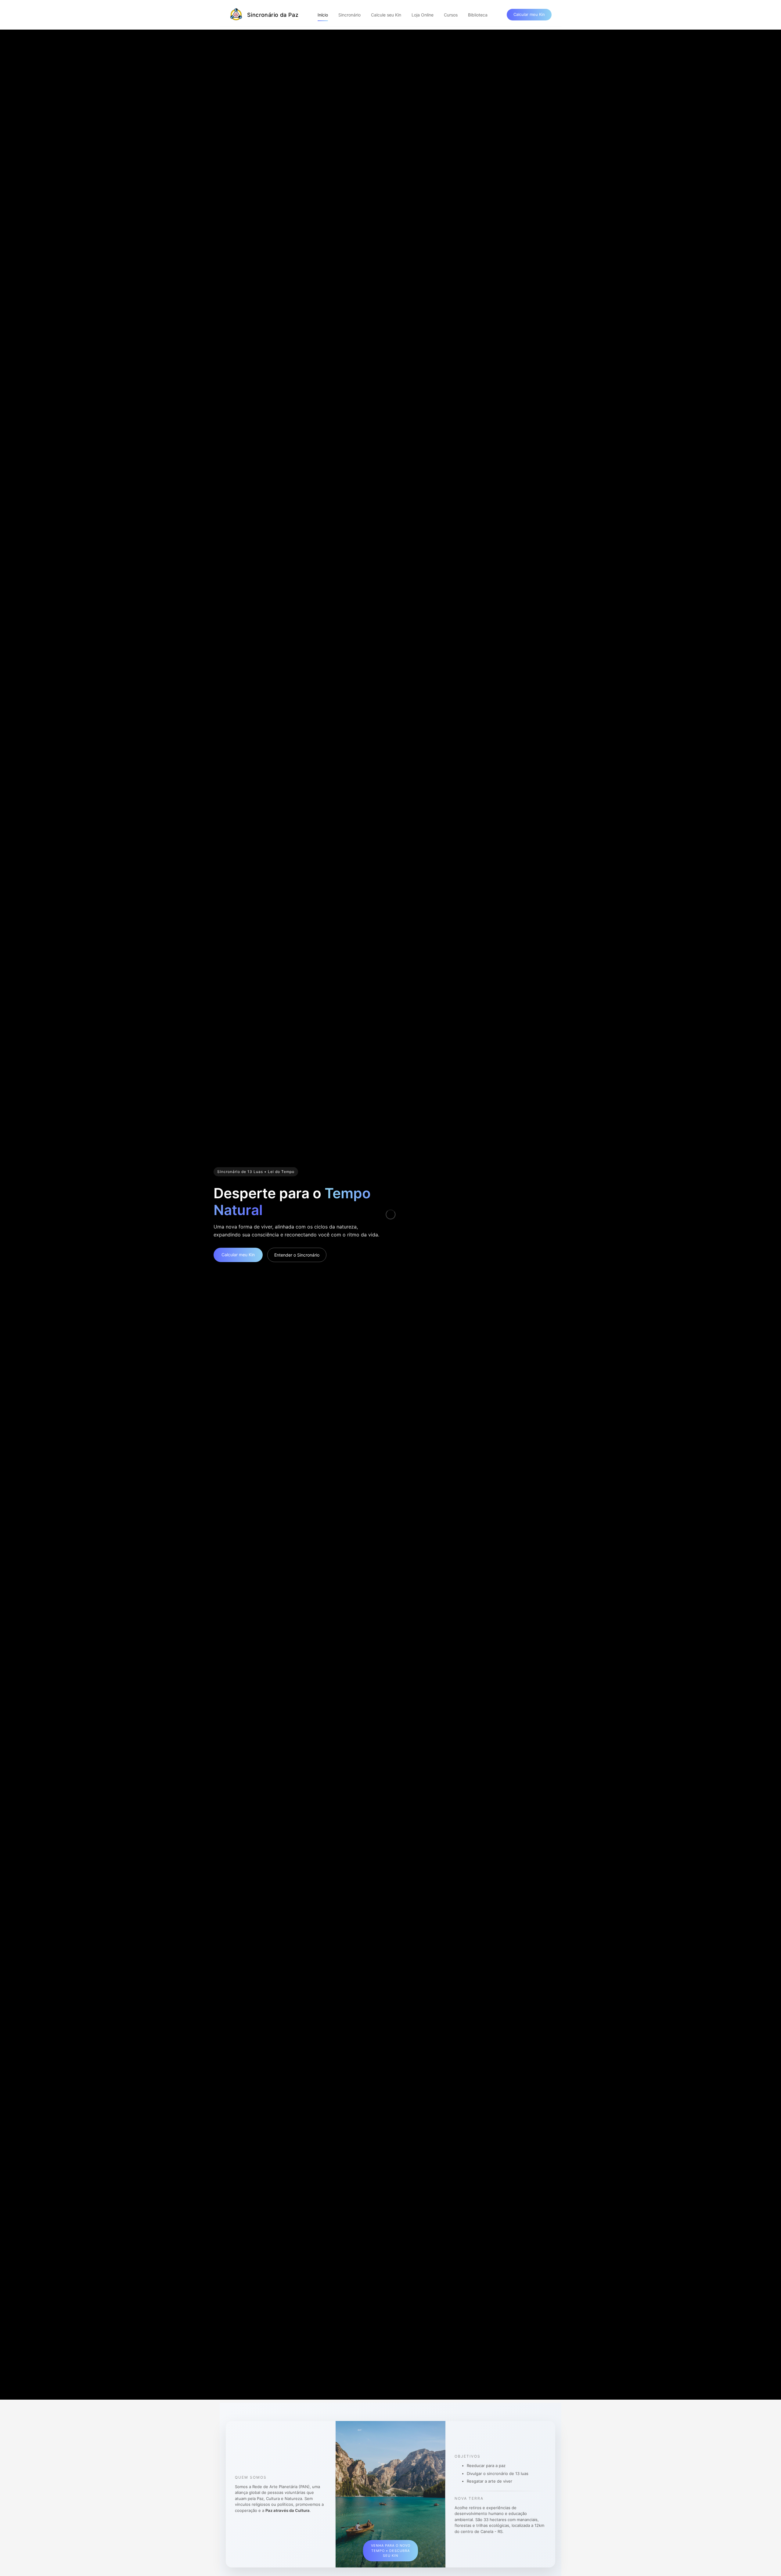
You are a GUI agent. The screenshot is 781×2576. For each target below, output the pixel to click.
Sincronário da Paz (273, 15)
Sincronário (349, 15)
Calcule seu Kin (386, 15)
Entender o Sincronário (297, 1255)
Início (323, 15)
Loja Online (423, 15)
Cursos (451, 15)
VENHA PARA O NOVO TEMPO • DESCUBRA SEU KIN (391, 2551)
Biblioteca (478, 15)
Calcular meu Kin (529, 14)
